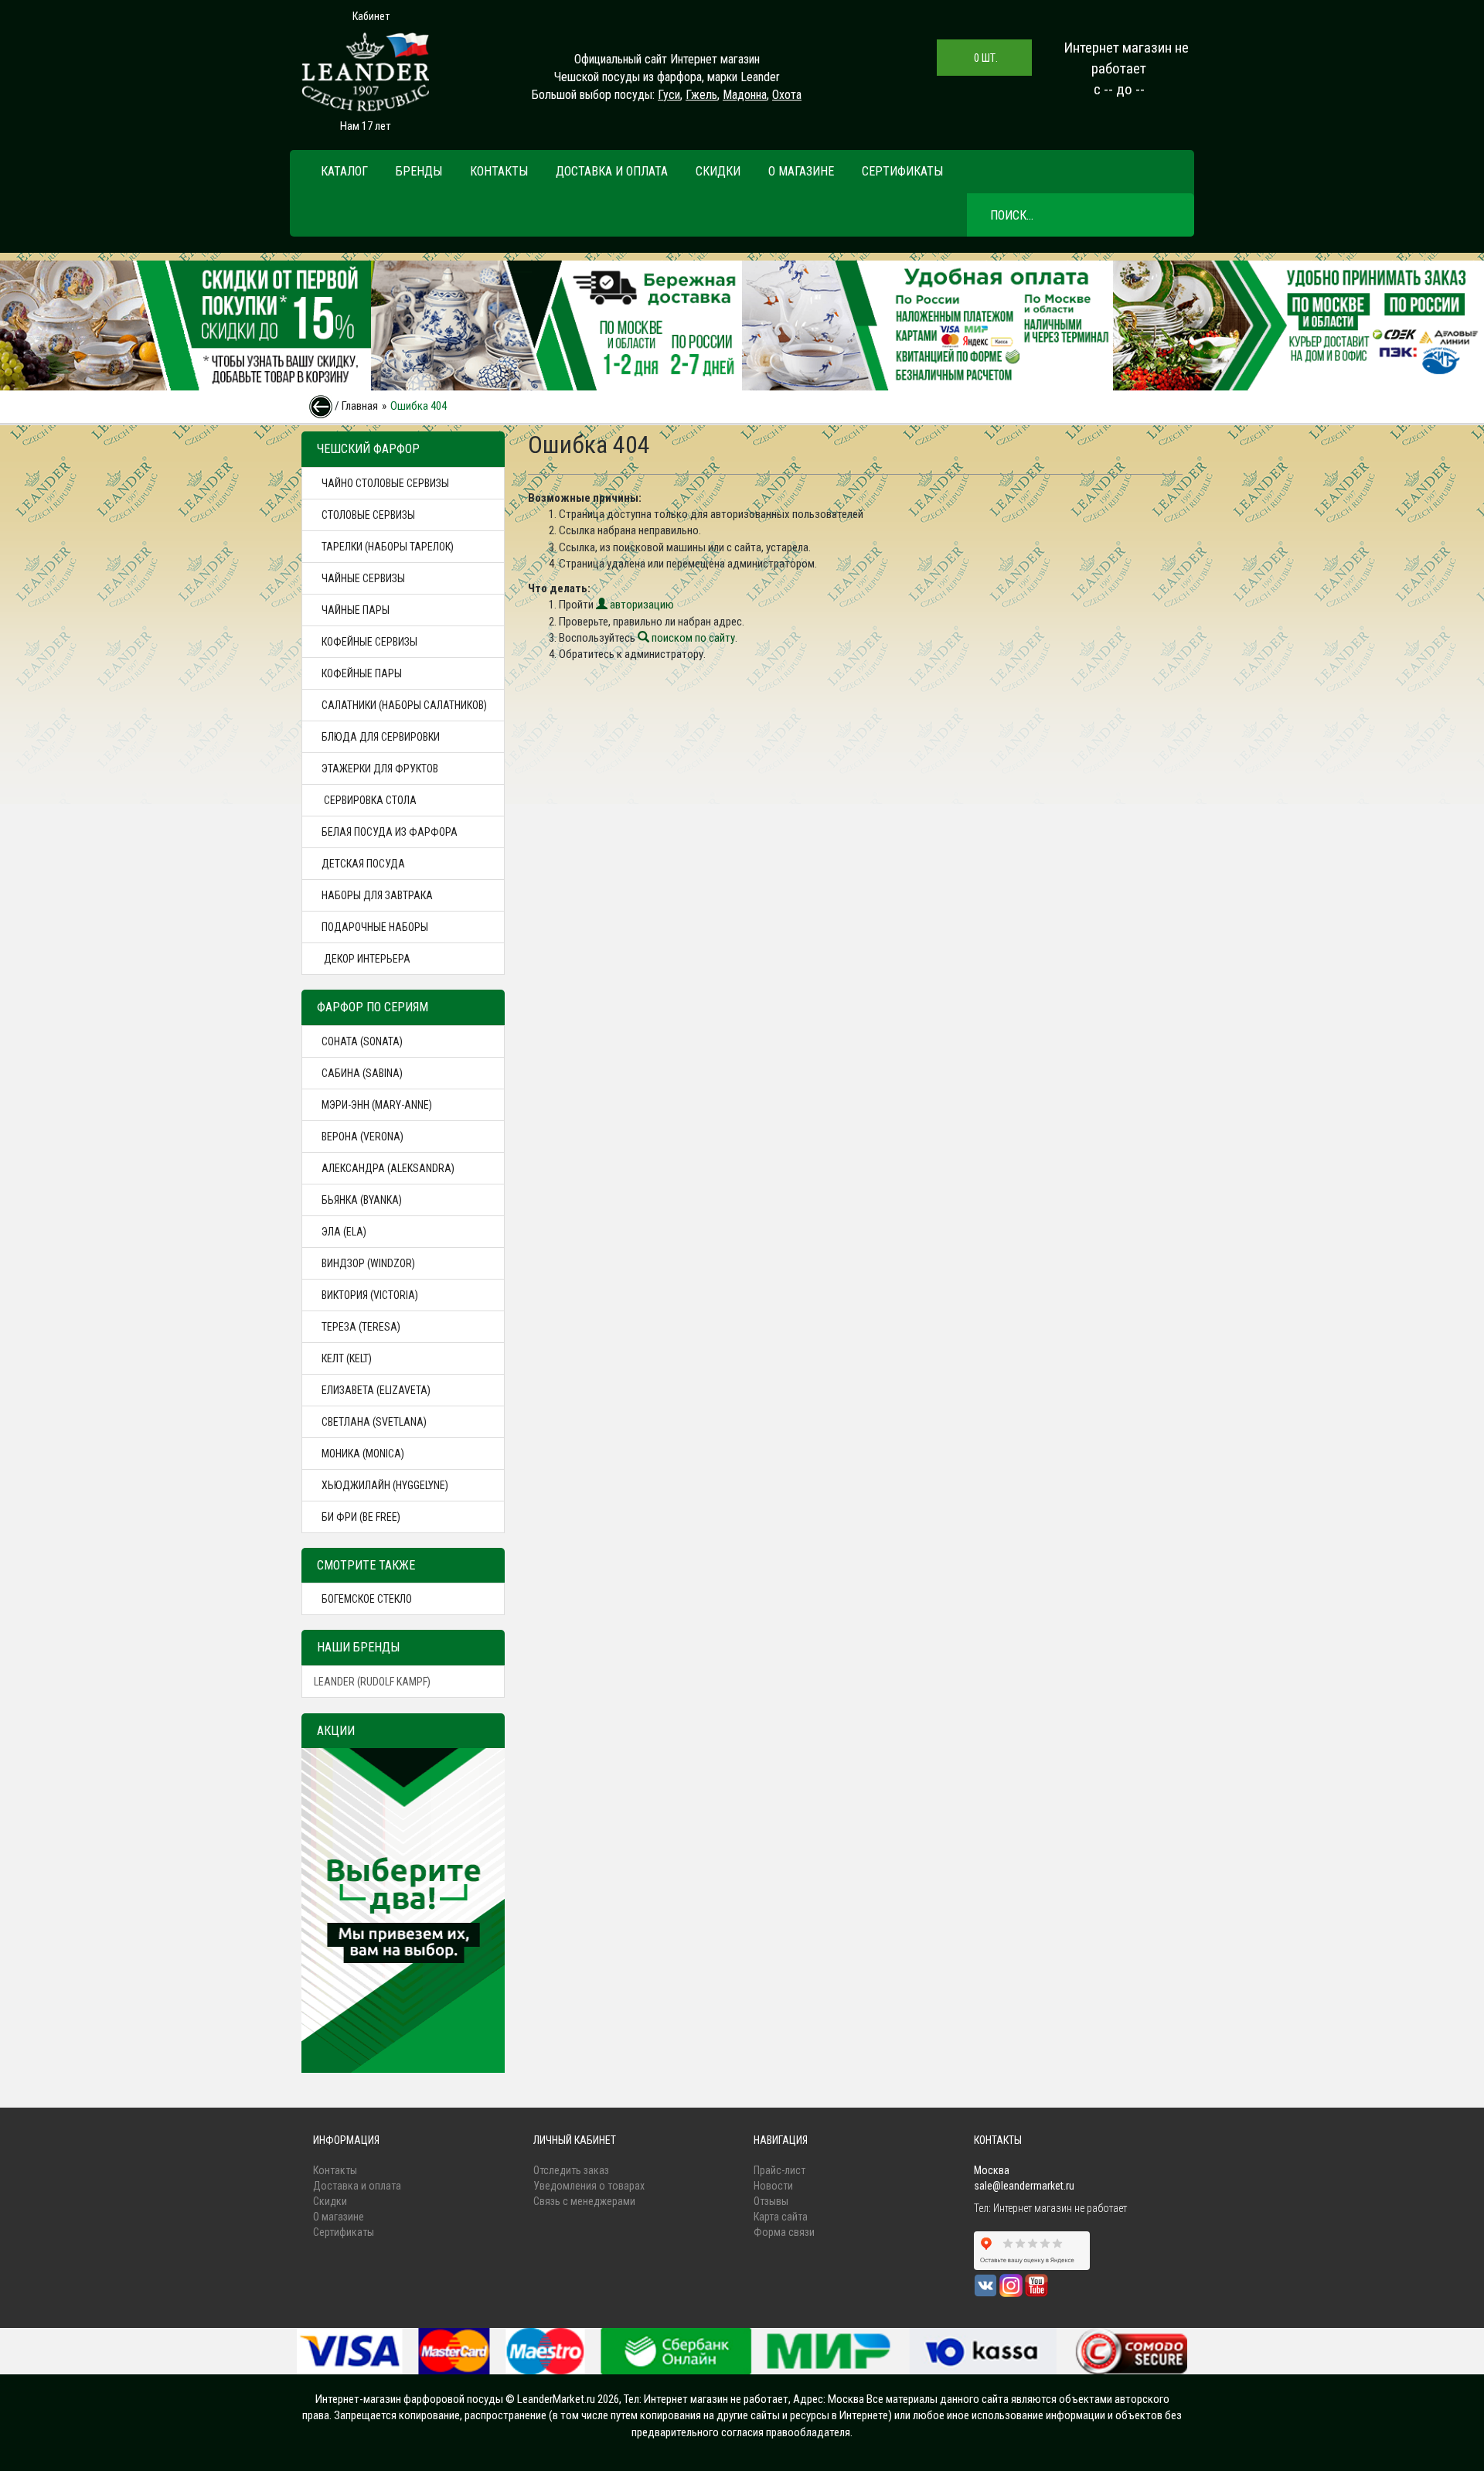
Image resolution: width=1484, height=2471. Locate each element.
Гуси (669, 95)
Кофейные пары (362, 673)
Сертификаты (902, 171)
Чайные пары (356, 610)
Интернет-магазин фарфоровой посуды (409, 2399)
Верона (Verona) (362, 1137)
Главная (360, 406)
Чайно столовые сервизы (385, 483)
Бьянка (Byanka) (362, 1200)
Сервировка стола (369, 800)
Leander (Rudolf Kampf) (372, 1682)
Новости (773, 2186)
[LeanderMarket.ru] (365, 72)
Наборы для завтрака (377, 895)
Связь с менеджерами (584, 2201)
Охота (787, 95)
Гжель (701, 95)
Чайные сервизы (363, 578)
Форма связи (784, 2232)
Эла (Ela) (344, 1232)
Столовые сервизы (368, 515)
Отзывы (771, 2201)
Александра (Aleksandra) (388, 1168)
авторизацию (641, 605)
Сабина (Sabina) (362, 1073)
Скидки (718, 171)
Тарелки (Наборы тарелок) (388, 547)
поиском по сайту (692, 638)
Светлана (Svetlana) (374, 1422)
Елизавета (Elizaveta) (376, 1390)
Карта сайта (781, 2217)
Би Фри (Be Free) (361, 1517)
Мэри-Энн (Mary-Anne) (377, 1105)
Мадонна (745, 95)
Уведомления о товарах (589, 2186)
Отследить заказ (571, 2170)
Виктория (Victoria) (370, 1295)
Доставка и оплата (612, 171)
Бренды (419, 171)
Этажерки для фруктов (380, 769)
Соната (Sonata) (362, 1041)
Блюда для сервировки (381, 737)
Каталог (344, 171)
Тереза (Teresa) (361, 1327)
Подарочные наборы (375, 927)
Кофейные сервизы (369, 642)
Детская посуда (363, 864)
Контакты (499, 171)
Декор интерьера (366, 959)
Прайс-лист (779, 2170)
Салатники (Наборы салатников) (404, 705)
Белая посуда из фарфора (390, 832)
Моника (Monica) (363, 1454)
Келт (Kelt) (347, 1358)
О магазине (801, 171)
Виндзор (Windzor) (368, 1263)
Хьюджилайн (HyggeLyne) (385, 1485)
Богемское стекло (367, 1599)
